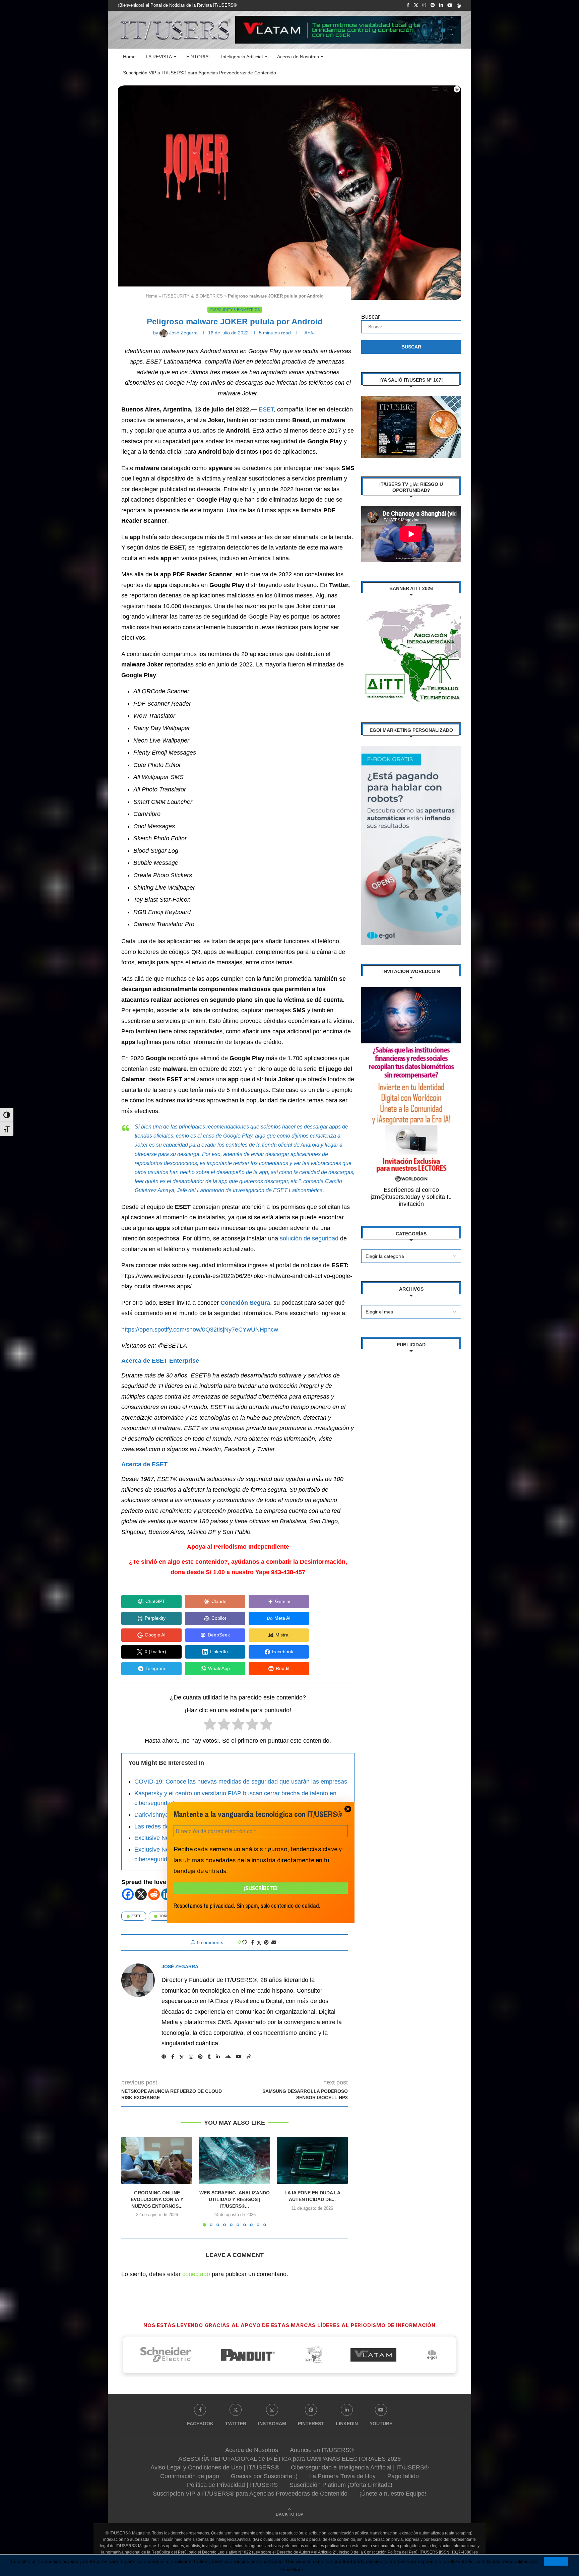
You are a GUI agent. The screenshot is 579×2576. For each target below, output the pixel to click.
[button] (130, 2181)
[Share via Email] (274, 1942)
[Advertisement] (411, 1461)
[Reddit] (154, 1894)
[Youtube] (450, 5)
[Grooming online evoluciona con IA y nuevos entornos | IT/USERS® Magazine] (157, 2160)
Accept (556, 2561)
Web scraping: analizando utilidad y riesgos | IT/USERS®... (235, 2199)
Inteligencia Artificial (242, 57)
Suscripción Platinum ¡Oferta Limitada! (341, 2485)
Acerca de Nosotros (298, 57)
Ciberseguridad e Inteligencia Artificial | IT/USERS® (360, 2467)
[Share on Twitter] (259, 1943)
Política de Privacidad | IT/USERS (232, 2485)
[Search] (445, 89)
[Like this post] (245, 1942)
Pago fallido (403, 2476)
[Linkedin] (441, 5)
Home (129, 57)
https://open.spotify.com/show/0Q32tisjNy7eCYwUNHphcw (200, 1330)
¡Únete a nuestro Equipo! (393, 2494)
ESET (266, 409)
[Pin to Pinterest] (266, 1942)
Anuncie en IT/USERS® (322, 2450)
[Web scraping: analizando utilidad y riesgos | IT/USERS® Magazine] (235, 2160)
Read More (291, 2570)
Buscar (371, 317)
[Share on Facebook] (252, 1942)
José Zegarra (180, 1967)
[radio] (210, 1726)
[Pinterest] (433, 5)
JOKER (165, 1916)
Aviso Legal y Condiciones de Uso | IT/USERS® (215, 2467)
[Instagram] (424, 5)
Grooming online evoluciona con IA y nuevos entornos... (157, 2199)
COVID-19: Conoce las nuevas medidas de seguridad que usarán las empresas (241, 1782)
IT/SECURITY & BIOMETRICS (192, 296)
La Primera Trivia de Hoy (342, 2476)
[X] (141, 1894)
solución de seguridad (309, 1238)
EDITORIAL (199, 57)
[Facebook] (408, 5)
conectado (196, 2274)
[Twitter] (416, 5)
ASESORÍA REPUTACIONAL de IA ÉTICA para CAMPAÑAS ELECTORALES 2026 (289, 2459)
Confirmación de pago (190, 2476)
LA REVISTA (159, 57)
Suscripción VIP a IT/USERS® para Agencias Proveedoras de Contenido (200, 73)
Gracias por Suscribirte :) (264, 2476)
